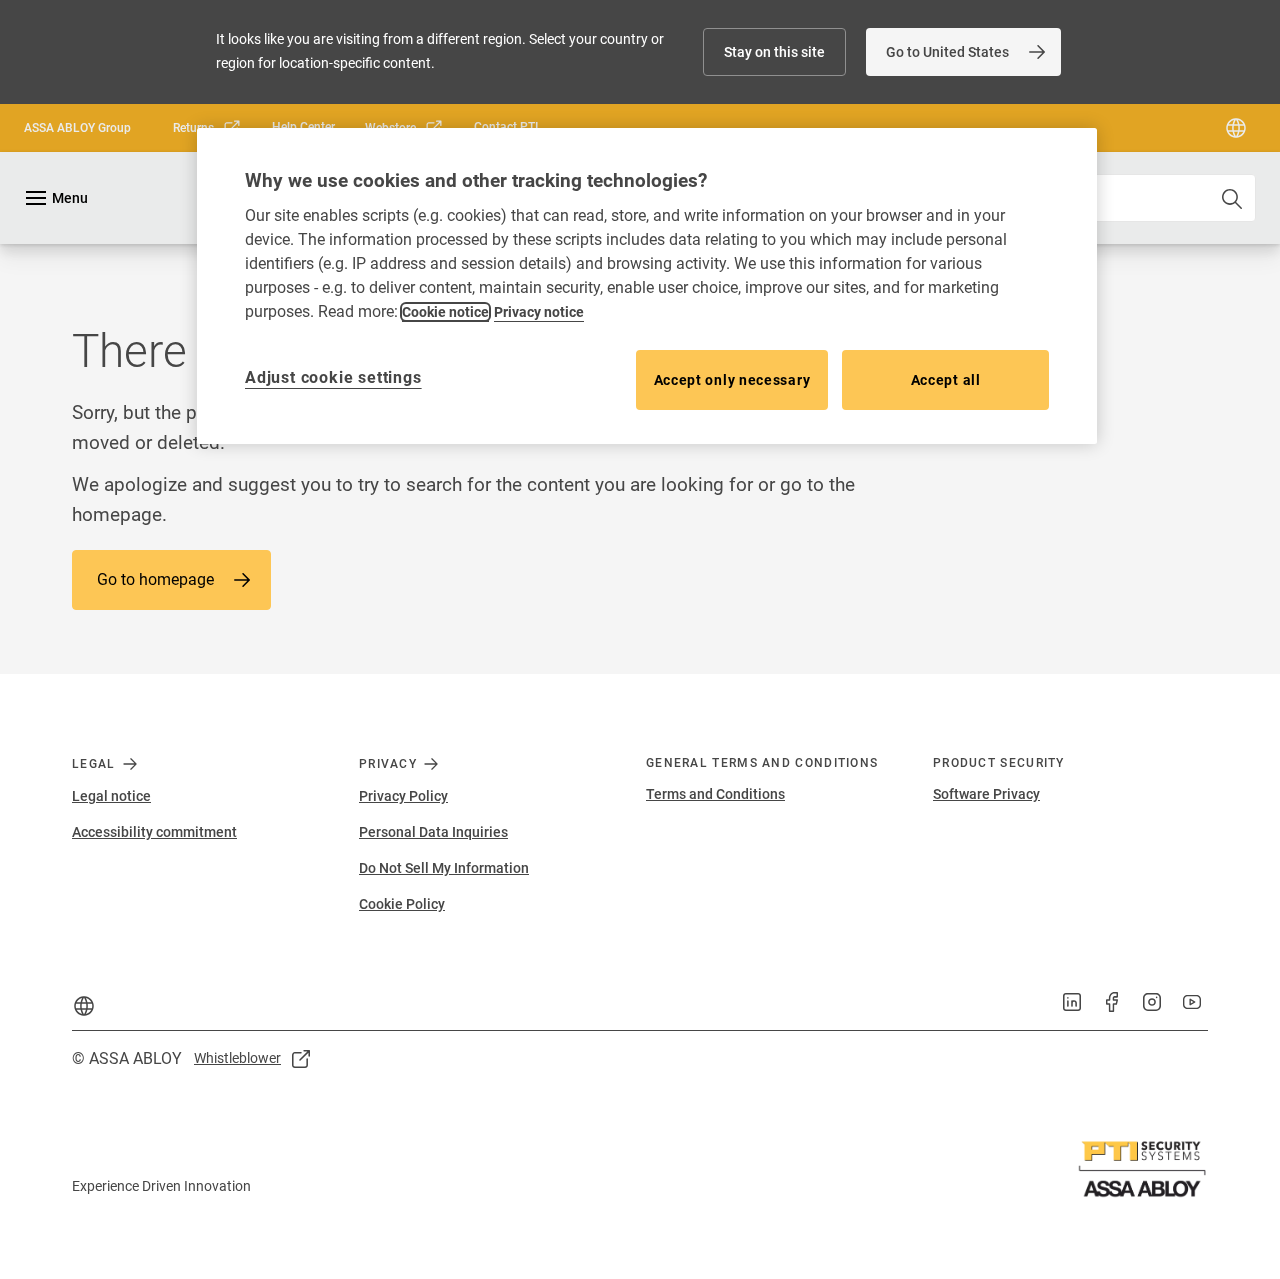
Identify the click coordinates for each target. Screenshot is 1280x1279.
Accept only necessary (732, 380)
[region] (647, 286)
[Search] (1233, 198)
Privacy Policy (403, 796)
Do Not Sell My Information (444, 868)
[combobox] (1116, 198)
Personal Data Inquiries (433, 832)
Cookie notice (445, 312)
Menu (70, 198)
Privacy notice (539, 312)
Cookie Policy (402, 904)
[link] (963, 52)
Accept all (946, 380)
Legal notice (111, 796)
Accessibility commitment (154, 832)
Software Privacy (986, 794)
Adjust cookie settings (333, 377)
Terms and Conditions (715, 794)
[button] (774, 52)
